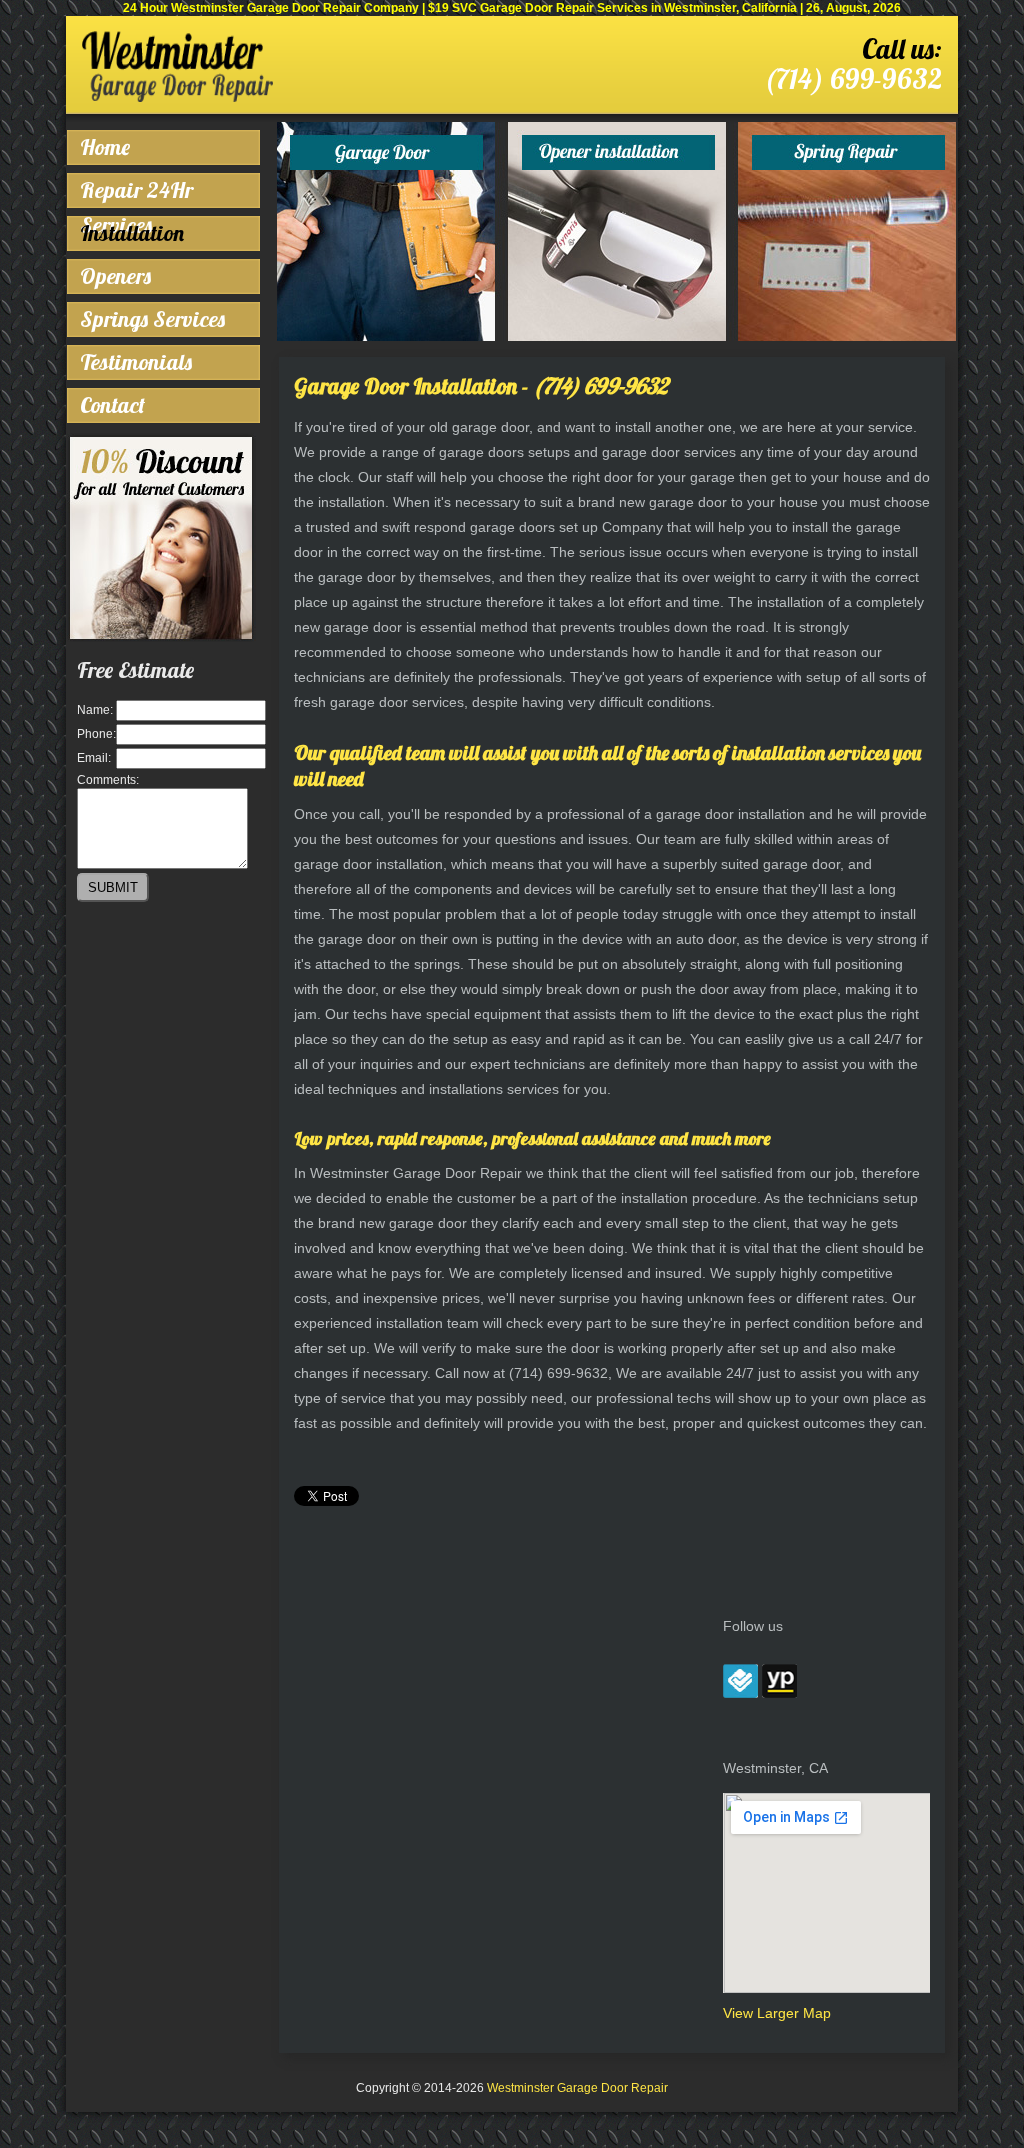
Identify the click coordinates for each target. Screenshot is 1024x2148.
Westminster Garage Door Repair (577, 2088)
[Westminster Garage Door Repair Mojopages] (779, 1693)
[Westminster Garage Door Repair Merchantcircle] (740, 1693)
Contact (112, 405)
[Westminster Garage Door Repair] (177, 98)
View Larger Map (777, 2013)
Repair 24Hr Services (136, 192)
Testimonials (136, 362)
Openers (115, 276)
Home (105, 147)
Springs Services (152, 319)
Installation (132, 233)
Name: (95, 710)
